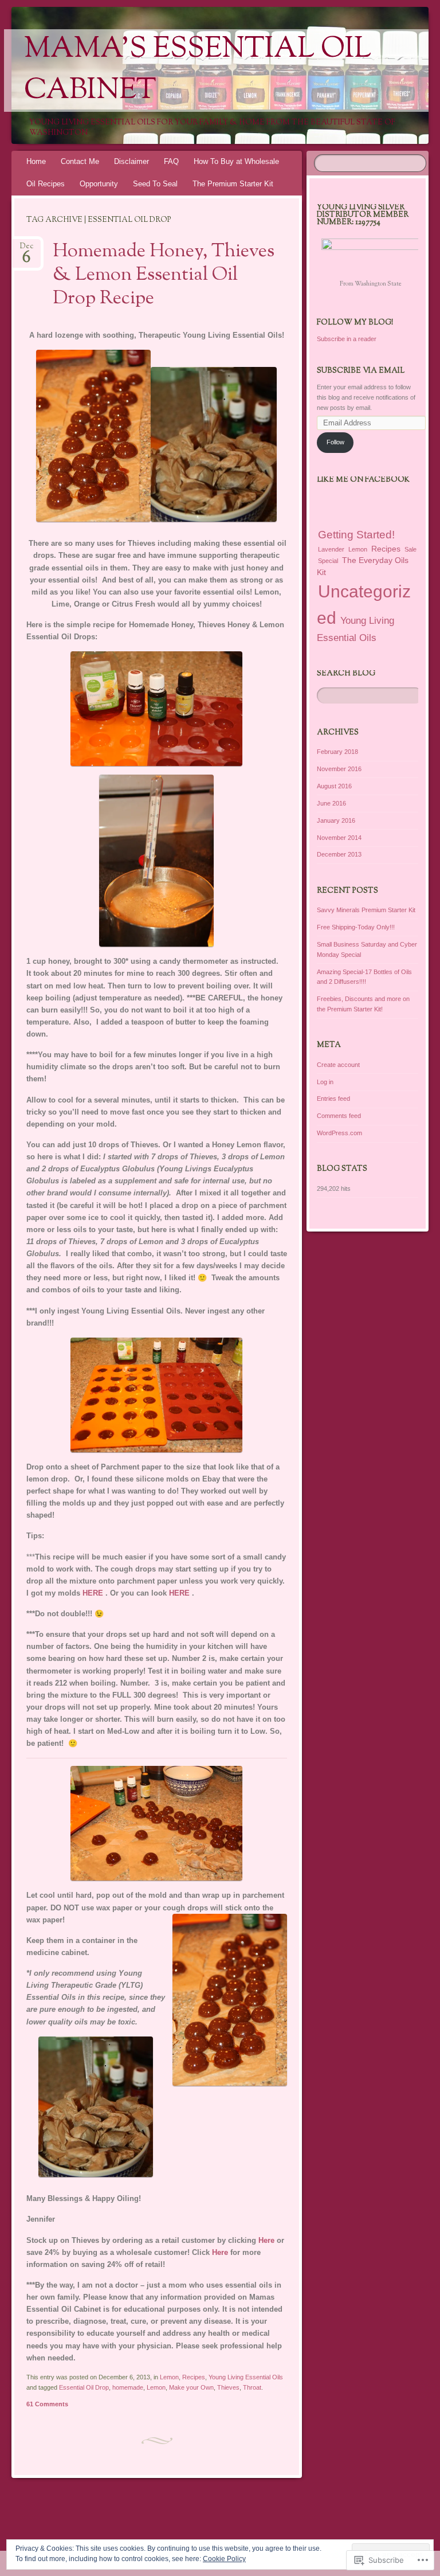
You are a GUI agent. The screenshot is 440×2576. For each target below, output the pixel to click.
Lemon (169, 2377)
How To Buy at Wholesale (236, 161)
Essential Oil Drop (84, 2387)
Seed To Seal (155, 184)
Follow (335, 442)
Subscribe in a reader (347, 339)
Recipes (194, 2377)
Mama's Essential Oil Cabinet (198, 71)
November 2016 (339, 769)
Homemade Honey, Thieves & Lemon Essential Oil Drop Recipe (164, 275)
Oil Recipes (46, 184)
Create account (338, 1065)
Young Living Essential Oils (246, 2377)
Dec (27, 250)
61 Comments (47, 2404)
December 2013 (339, 854)
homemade (128, 2387)
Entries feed (333, 1099)
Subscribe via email (361, 371)
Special (328, 561)
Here (268, 2240)
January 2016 (336, 820)
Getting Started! (356, 535)
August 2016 (334, 786)
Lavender (331, 549)
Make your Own (191, 2387)
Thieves (228, 2387)
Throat (252, 2387)
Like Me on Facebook (363, 480)
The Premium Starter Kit (233, 184)
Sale (410, 549)
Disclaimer (131, 161)
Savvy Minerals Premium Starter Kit (366, 910)
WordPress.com (339, 1133)
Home (36, 161)
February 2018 (337, 752)
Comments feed (339, 1116)
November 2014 (339, 838)
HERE (93, 1593)
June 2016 (331, 803)
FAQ (171, 161)
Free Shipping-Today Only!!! (356, 927)
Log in (325, 1082)
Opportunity (99, 184)
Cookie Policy (224, 2559)
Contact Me (80, 161)
